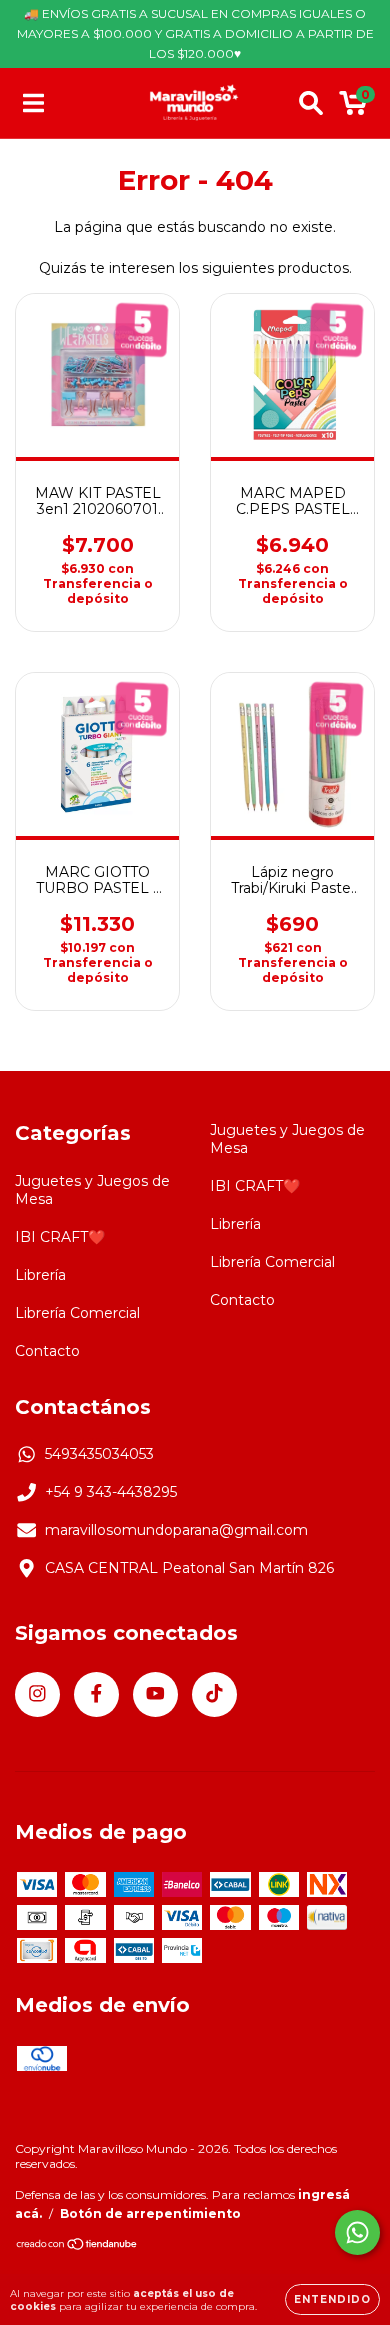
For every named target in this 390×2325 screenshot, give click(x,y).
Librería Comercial (77, 1313)
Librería (40, 1275)
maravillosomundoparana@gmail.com (176, 1530)
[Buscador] (311, 103)
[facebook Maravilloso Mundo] (96, 1694)
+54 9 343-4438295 (111, 1492)
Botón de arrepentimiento (150, 2213)
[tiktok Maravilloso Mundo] (214, 1694)
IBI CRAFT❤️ (60, 1237)
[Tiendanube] (77, 2246)
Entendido (332, 2299)
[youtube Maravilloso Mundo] (155, 1694)
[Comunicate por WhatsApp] (357, 2232)
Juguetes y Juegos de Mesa (92, 1190)
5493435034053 (99, 1454)
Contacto (47, 1351)
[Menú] (33, 103)
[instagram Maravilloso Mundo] (37, 1694)
